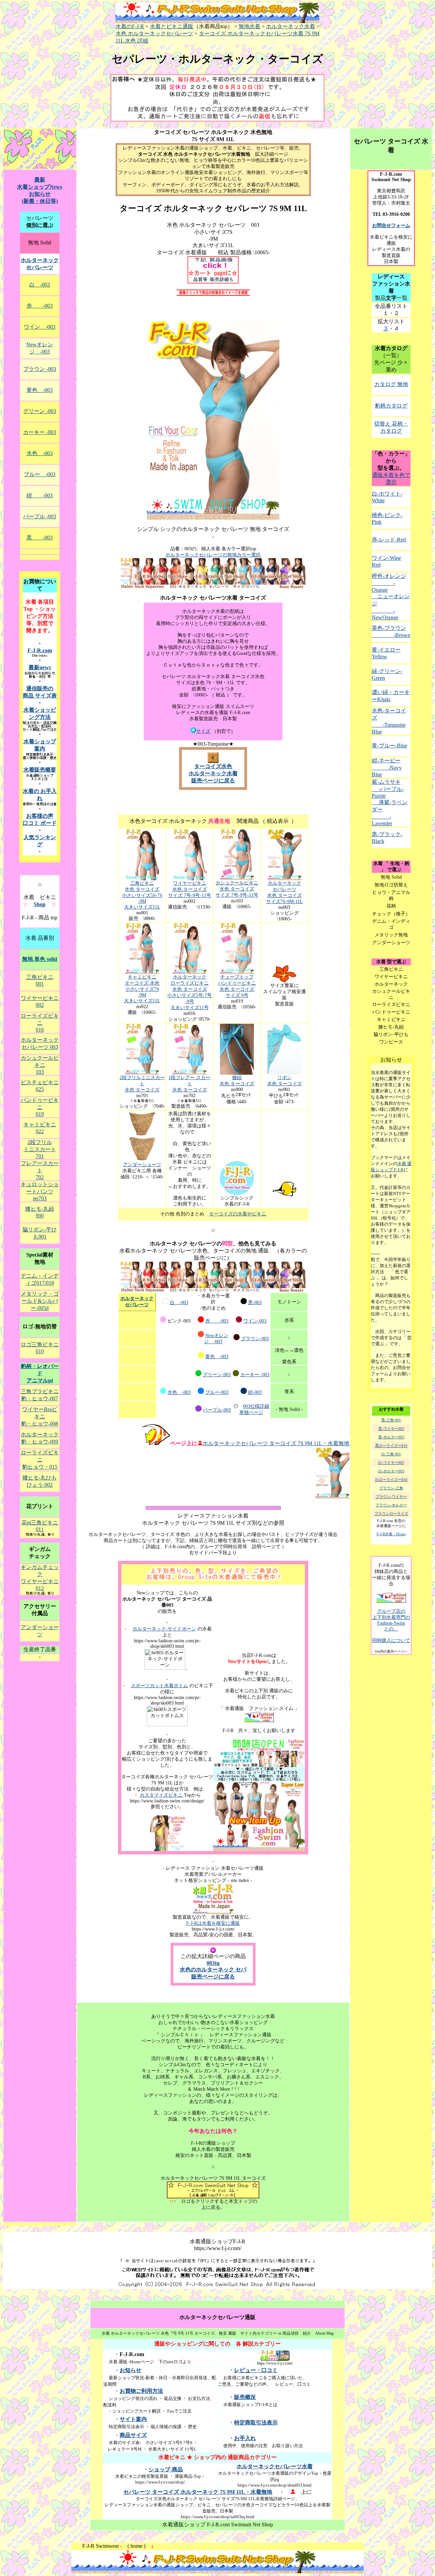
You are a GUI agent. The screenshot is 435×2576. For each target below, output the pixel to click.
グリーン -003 (40, 411)
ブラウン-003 (255, 1339)
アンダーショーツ (142, 1165)
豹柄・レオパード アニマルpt (40, 1373)
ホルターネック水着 (291, 26)
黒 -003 (40, 538)
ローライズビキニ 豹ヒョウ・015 (40, 1460)
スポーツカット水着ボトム (159, 1686)
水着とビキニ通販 (172, 26)
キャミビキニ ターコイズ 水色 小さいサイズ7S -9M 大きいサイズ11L (142, 989)
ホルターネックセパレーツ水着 (275, 2466)
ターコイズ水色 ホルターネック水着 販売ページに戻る (213, 773)
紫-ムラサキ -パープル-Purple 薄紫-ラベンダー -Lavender (390, 803)
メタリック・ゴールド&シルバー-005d (40, 1301)
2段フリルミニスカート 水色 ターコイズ (142, 1084)
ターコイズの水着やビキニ (238, 1214)
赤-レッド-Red (389, 540)
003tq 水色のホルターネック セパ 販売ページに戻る (213, 1970)
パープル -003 (40, 516)
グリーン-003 (217, 1375)
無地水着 (249, 26)
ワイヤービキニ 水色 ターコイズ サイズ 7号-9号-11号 (190, 889)
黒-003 (255, 1303)
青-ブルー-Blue (389, 746)
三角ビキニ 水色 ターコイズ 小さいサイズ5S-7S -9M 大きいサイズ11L (142, 895)
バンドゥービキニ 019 (40, 1107)
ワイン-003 (255, 1321)
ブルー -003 (40, 474)
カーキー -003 (255, 1375)
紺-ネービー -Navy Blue (387, 767)
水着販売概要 (40, 770)
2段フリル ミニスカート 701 (40, 1149)
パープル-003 (217, 1410)
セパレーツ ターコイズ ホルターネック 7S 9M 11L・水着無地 (198, 2492)
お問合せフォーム (391, 226)
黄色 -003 (217, 1357)
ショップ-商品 (166, 2469)
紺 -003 (40, 495)
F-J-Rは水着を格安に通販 (213, 1923)
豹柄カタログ (391, 406)
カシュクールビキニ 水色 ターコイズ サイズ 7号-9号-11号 (237, 889)
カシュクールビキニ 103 (40, 1065)
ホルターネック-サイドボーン (164, 1629)
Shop (40, 904)
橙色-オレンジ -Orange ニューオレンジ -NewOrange (391, 597)
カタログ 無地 (391, 384)
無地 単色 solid (40, 959)
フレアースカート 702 (40, 1170)
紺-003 (255, 1392)
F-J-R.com (40, 650)
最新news (40, 667)
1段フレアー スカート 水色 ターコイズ (189, 1084)
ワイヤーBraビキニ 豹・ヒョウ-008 (40, 1416)
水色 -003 (179, 1392)
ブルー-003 (217, 1392)
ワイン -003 (40, 327)
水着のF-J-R (130, 26)
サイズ (203, 731)
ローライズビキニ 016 (40, 1023)
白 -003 (179, 1303)
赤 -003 (217, 1321)
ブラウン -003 (40, 369)
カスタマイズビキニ (161, 1795)
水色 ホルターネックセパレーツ (154, 33)
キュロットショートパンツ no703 (40, 1191)
